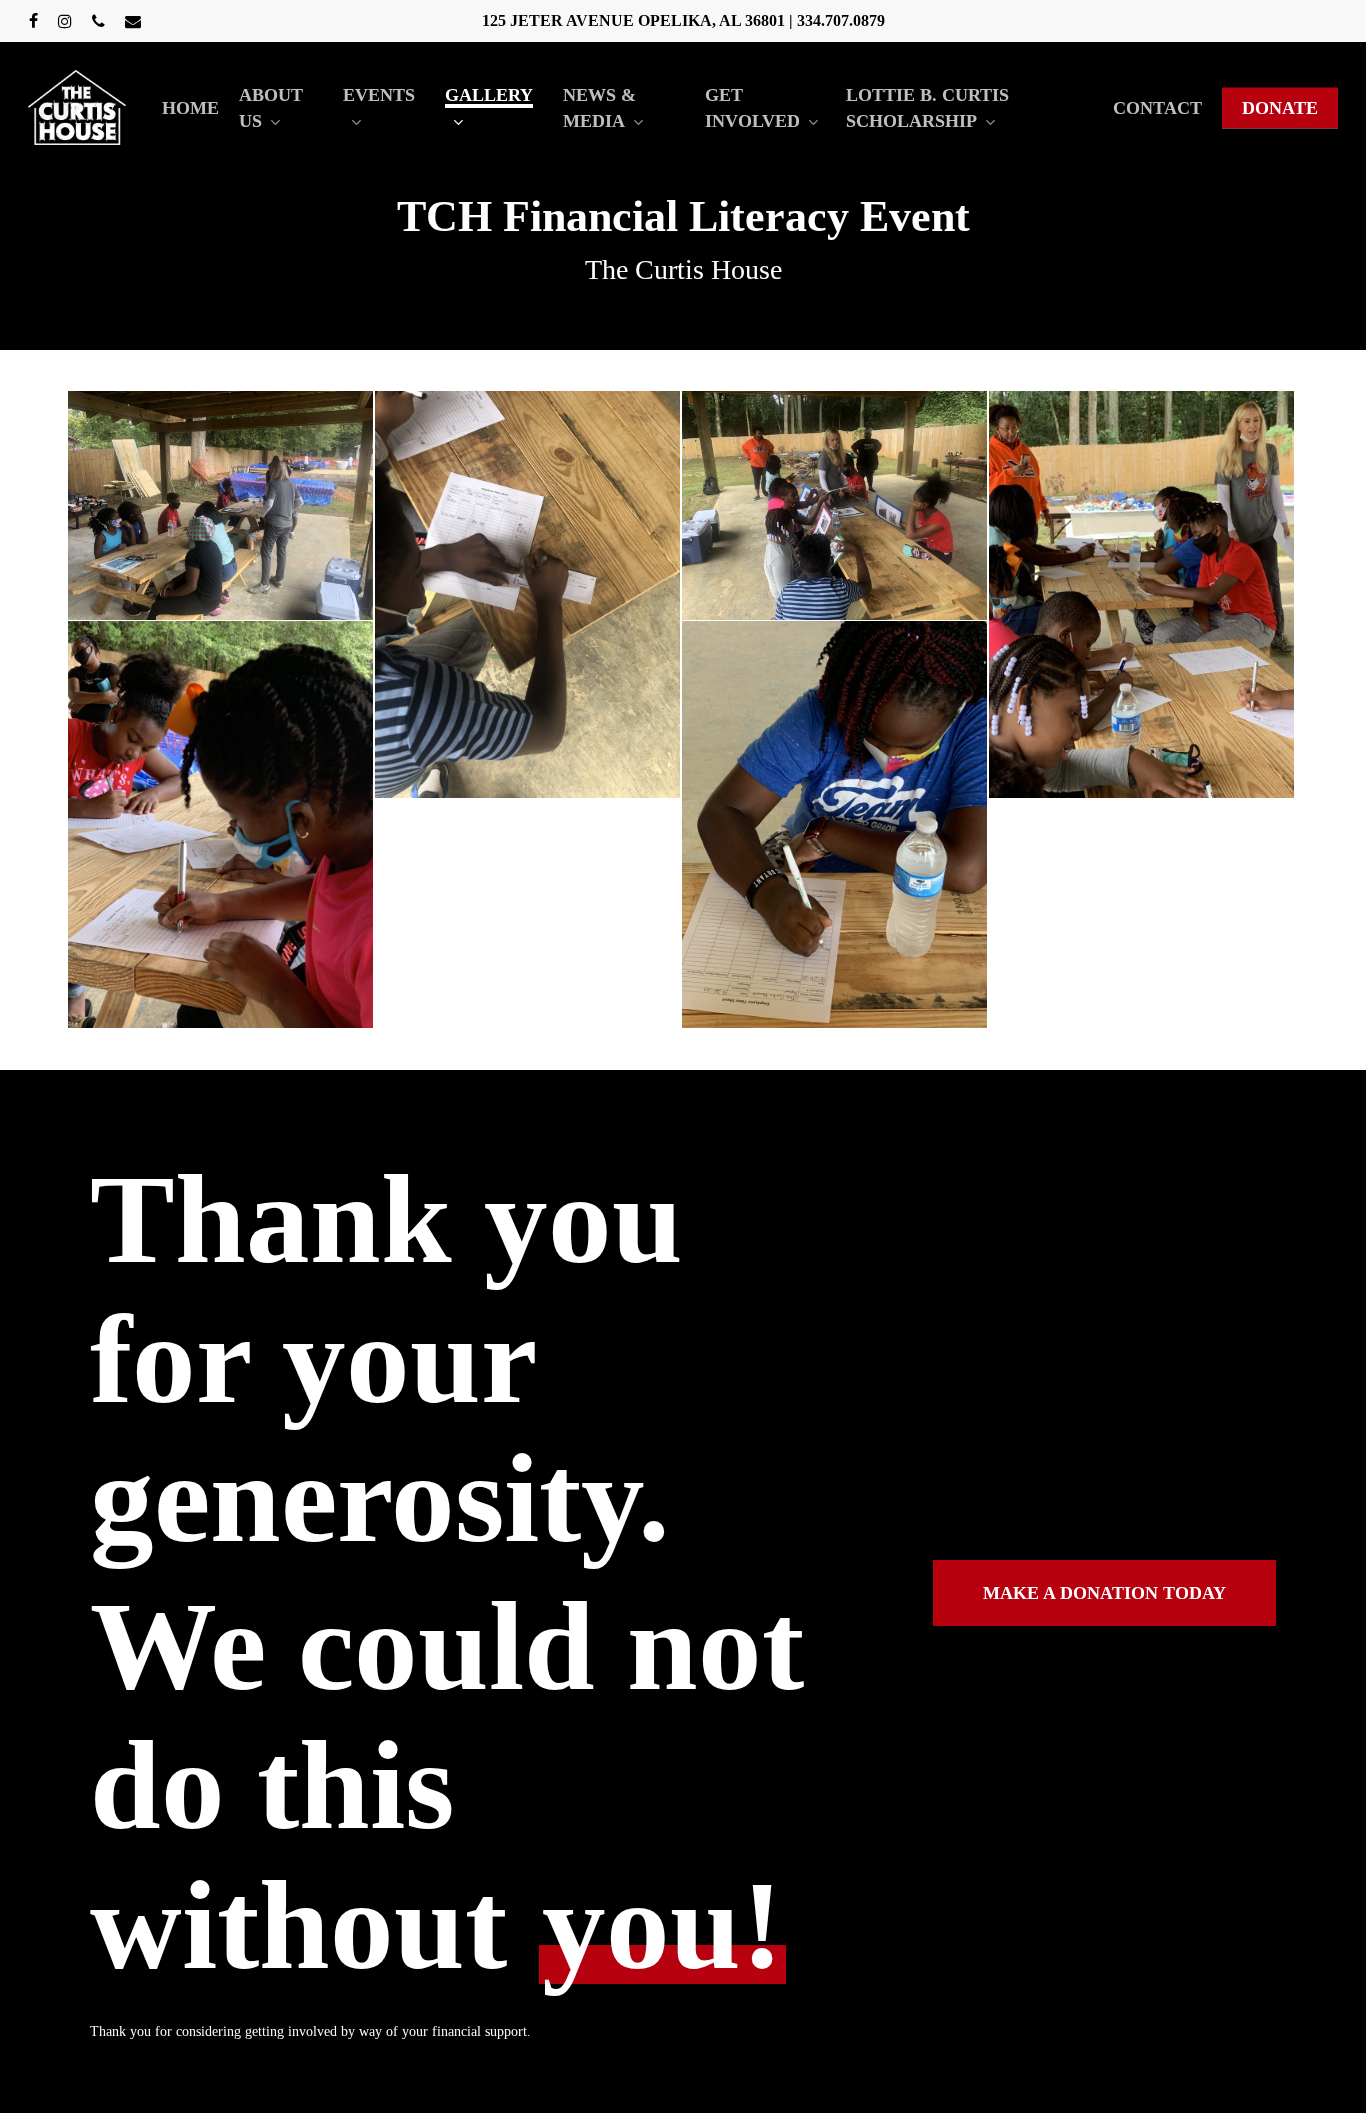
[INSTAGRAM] (65, 21)
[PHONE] (98, 21)
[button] (1104, 1593)
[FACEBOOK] (33, 21)
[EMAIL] (133, 21)
